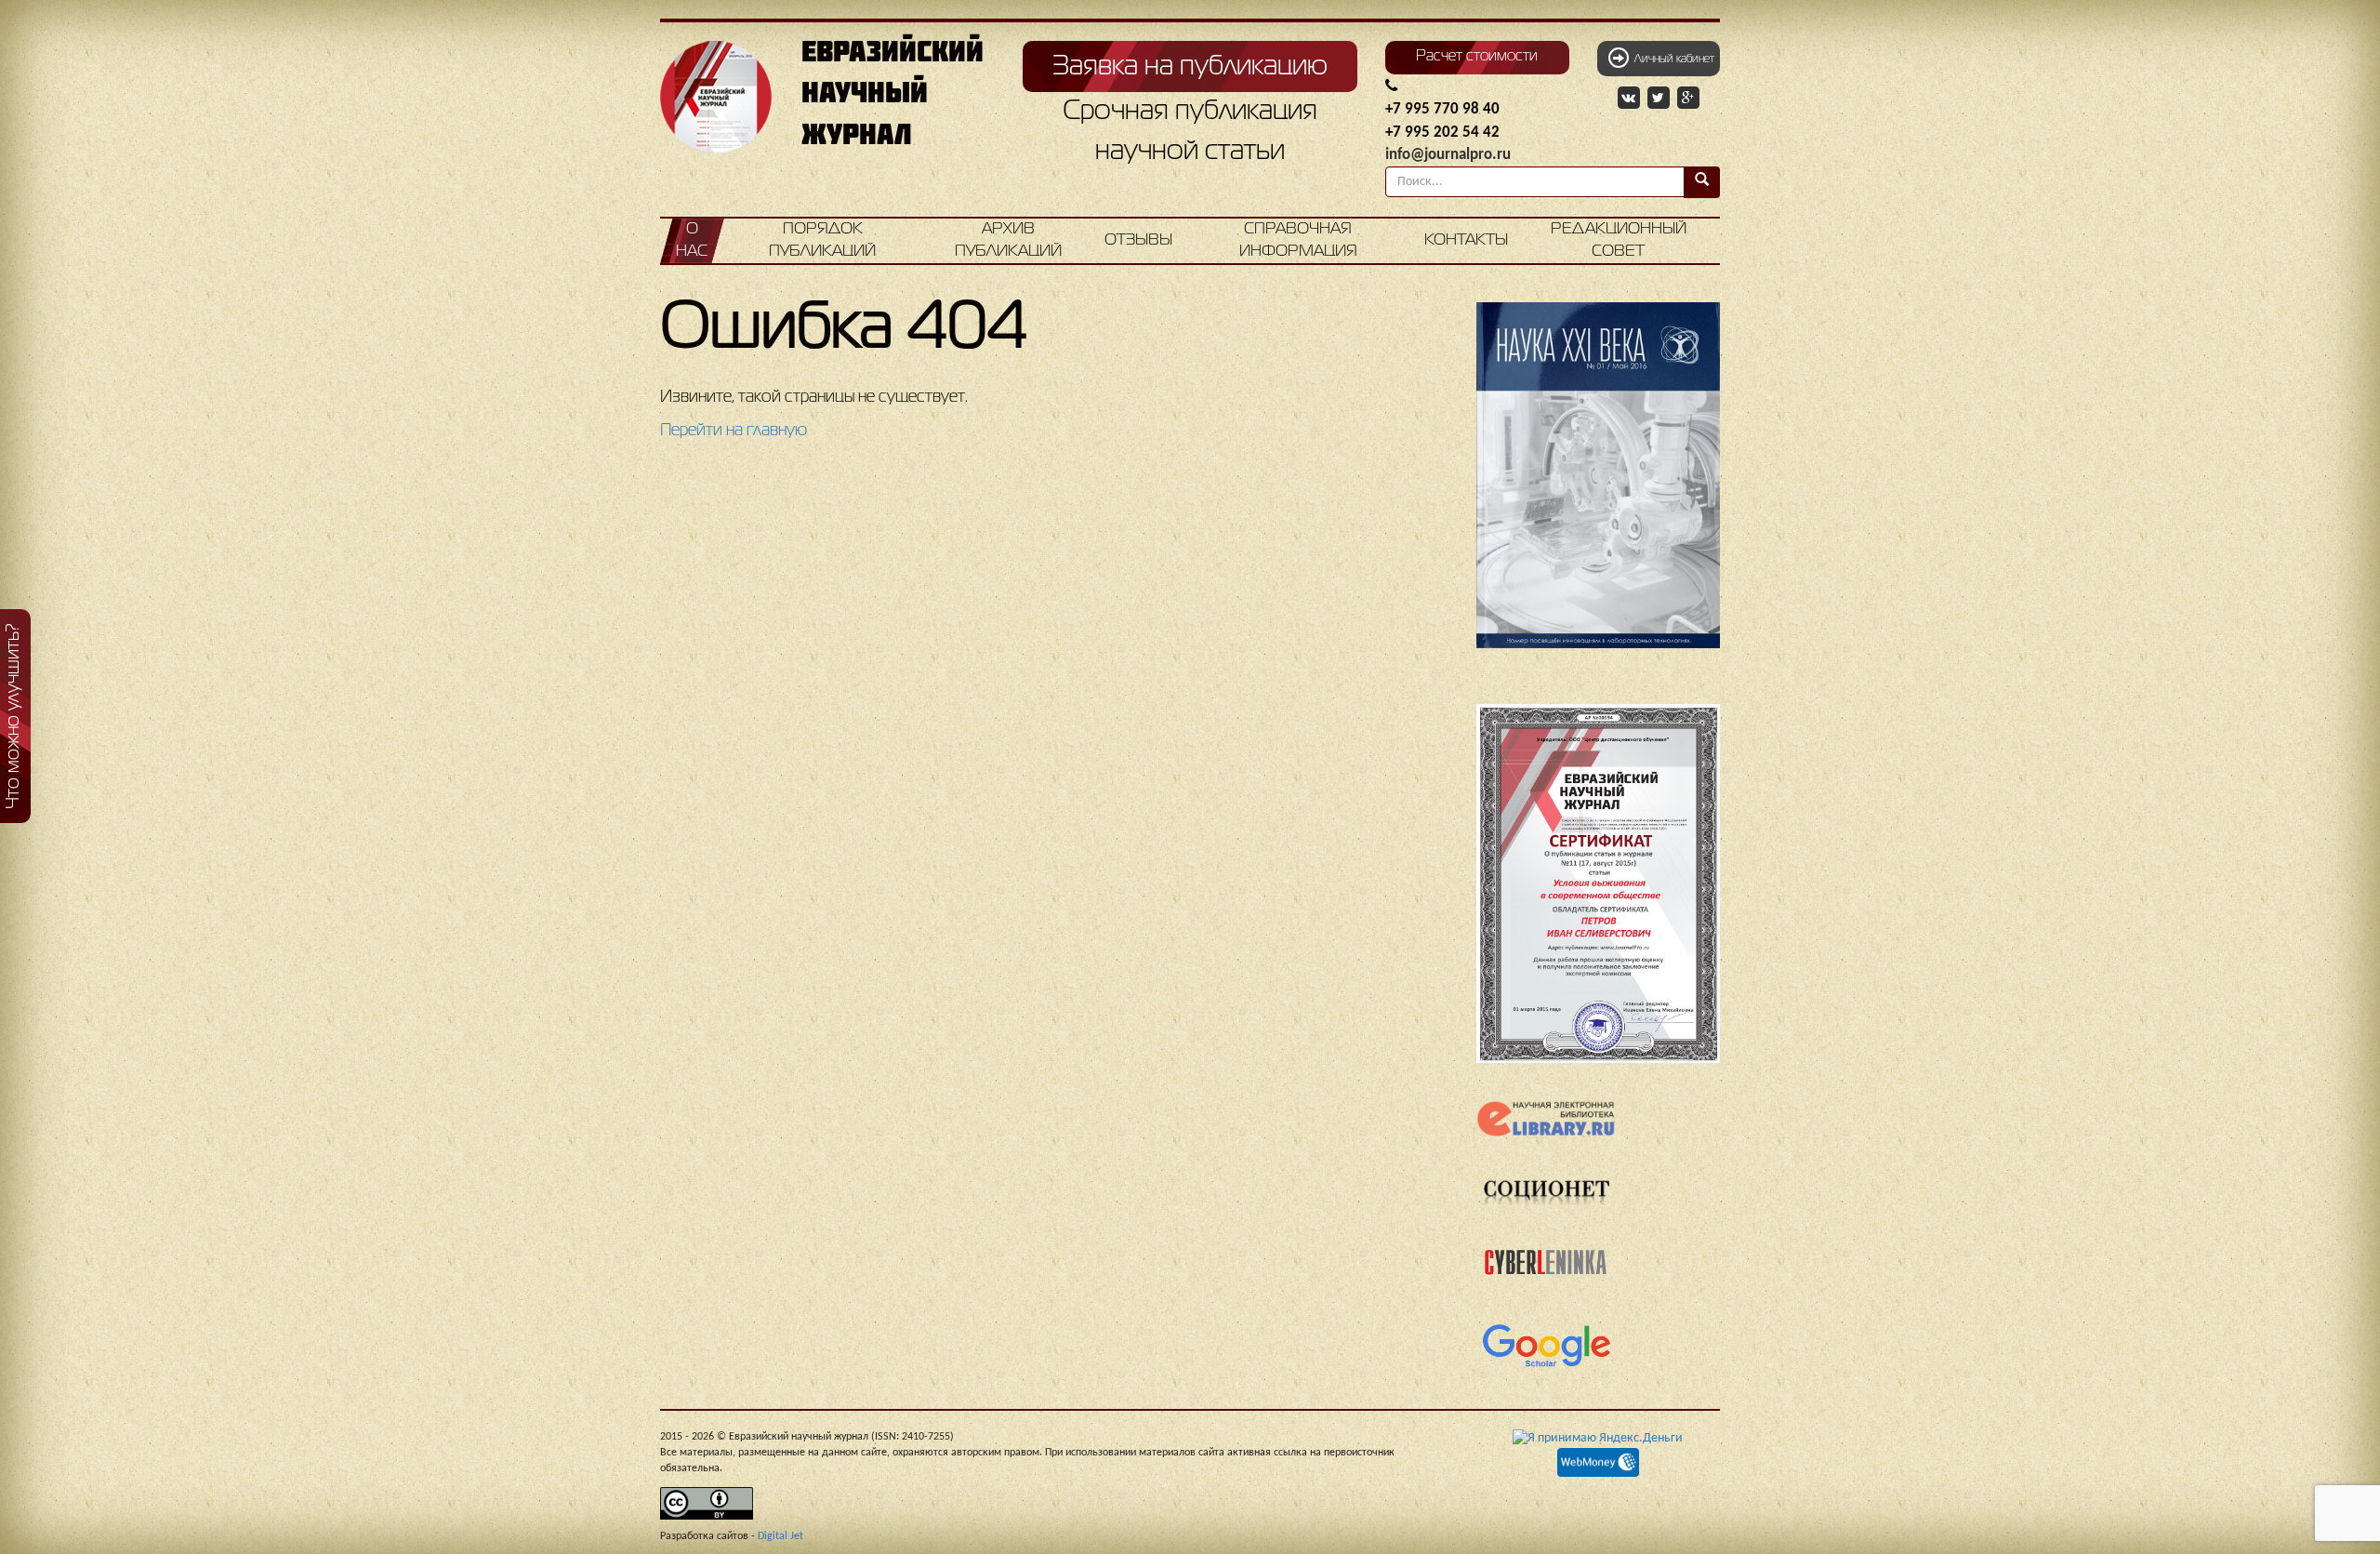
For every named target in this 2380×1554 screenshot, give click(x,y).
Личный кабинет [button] (1672, 60)
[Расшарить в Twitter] (1660, 99)
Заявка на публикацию (1190, 67)
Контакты (1466, 240)
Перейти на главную (734, 431)
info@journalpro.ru (1448, 155)
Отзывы (1138, 240)
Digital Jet (780, 1536)
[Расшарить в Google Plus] (1688, 99)
